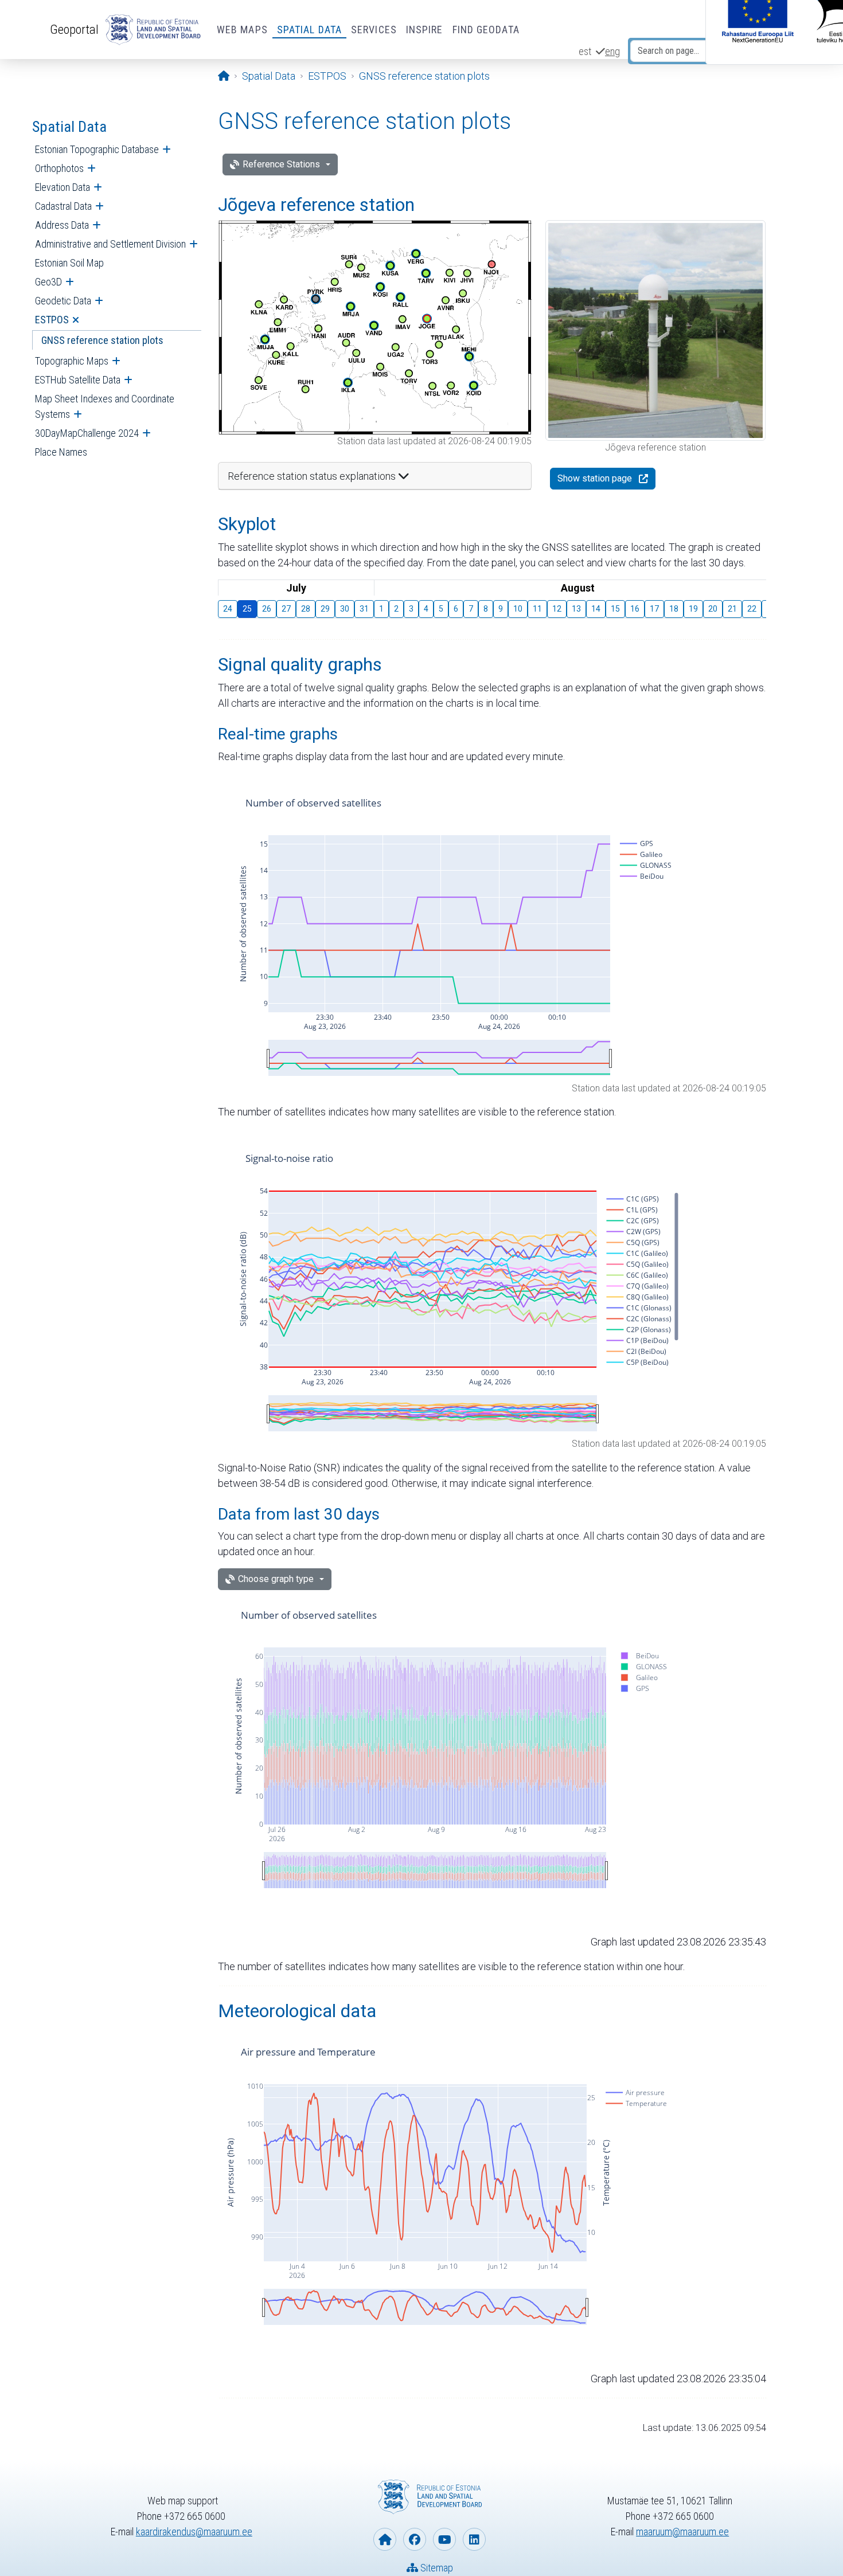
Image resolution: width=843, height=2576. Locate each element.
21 (732, 609)
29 (325, 609)
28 (306, 609)
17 (654, 609)
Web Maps (242, 30)
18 (674, 609)
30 (345, 609)
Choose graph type (276, 1579)
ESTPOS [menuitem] (52, 320)
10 (518, 609)
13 (576, 609)
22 (752, 609)
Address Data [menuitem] (62, 225)
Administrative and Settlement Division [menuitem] (110, 244)
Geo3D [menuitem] (48, 282)
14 (596, 609)
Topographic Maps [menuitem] (72, 361)
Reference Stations (281, 164)
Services (374, 30)
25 (247, 609)
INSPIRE (425, 30)
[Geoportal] (151, 30)
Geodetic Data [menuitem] (63, 301)
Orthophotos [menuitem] (59, 168)
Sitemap (436, 2568)
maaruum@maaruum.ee (682, 2532)
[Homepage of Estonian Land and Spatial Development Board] (385, 2539)
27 (286, 609)
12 (557, 609)
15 (615, 609)
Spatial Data (309, 30)
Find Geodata (486, 30)
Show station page (595, 478)
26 (267, 609)
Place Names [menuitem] (61, 452)
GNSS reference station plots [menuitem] (102, 340)
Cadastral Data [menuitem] (63, 206)
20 (713, 609)
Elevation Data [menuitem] (63, 187)
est (585, 51)
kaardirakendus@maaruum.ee (194, 2532)
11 (537, 609)
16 (635, 609)
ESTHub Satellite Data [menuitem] (78, 380)
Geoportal (74, 29)
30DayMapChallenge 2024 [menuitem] (87, 433)
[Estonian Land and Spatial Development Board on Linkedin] (474, 2539)
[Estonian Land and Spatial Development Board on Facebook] (415, 2539)
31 (364, 609)
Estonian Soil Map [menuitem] (69, 263)
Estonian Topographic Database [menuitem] (97, 149)
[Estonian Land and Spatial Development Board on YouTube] (444, 2539)
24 (228, 609)
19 (693, 609)
